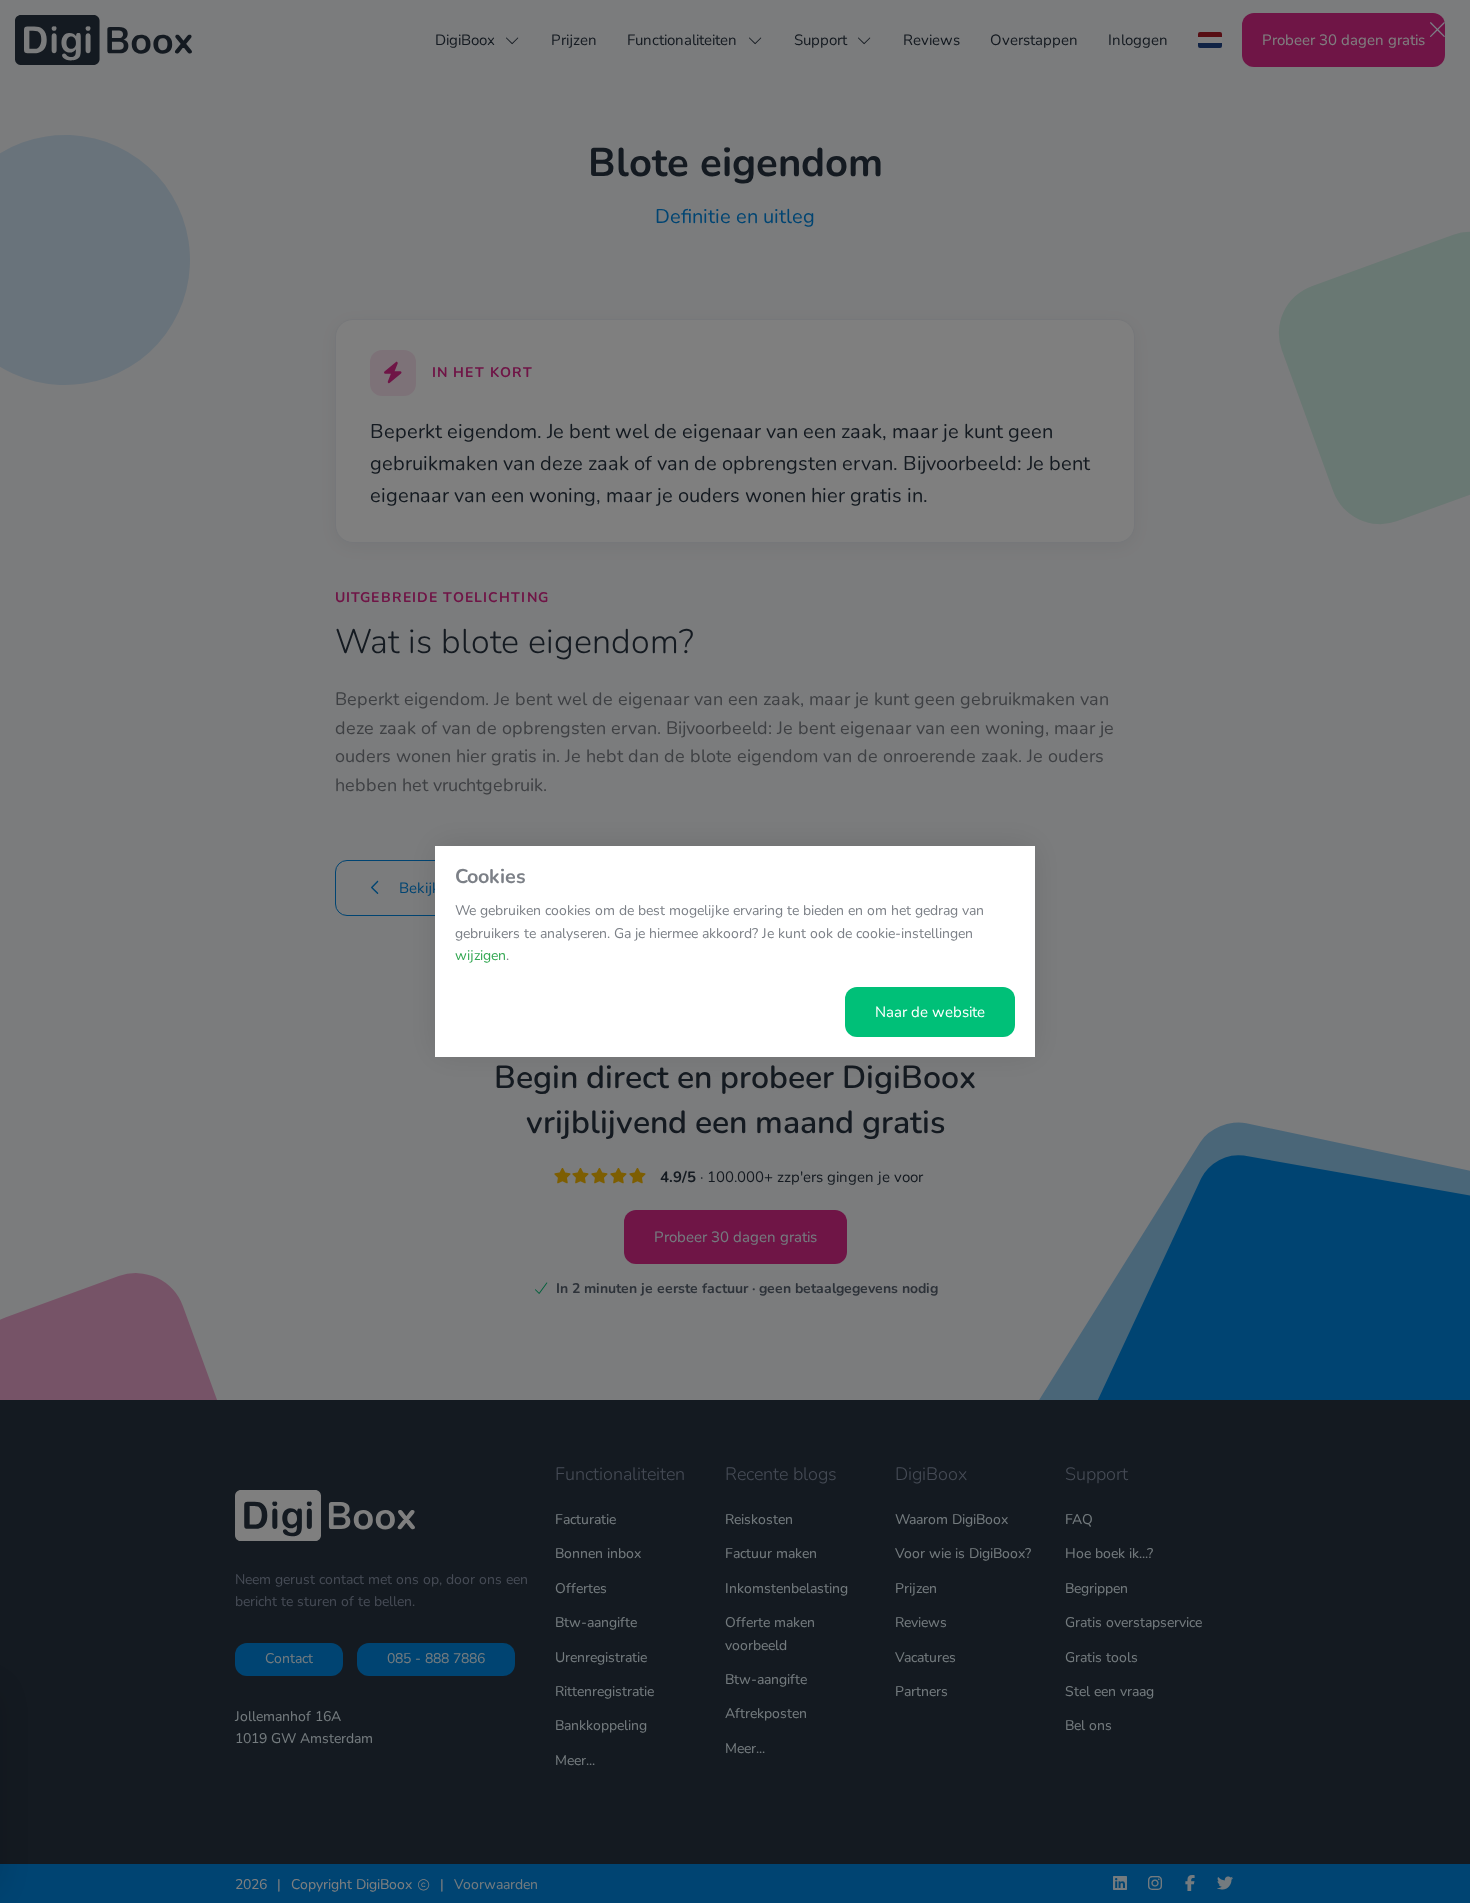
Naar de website (930, 1012)
